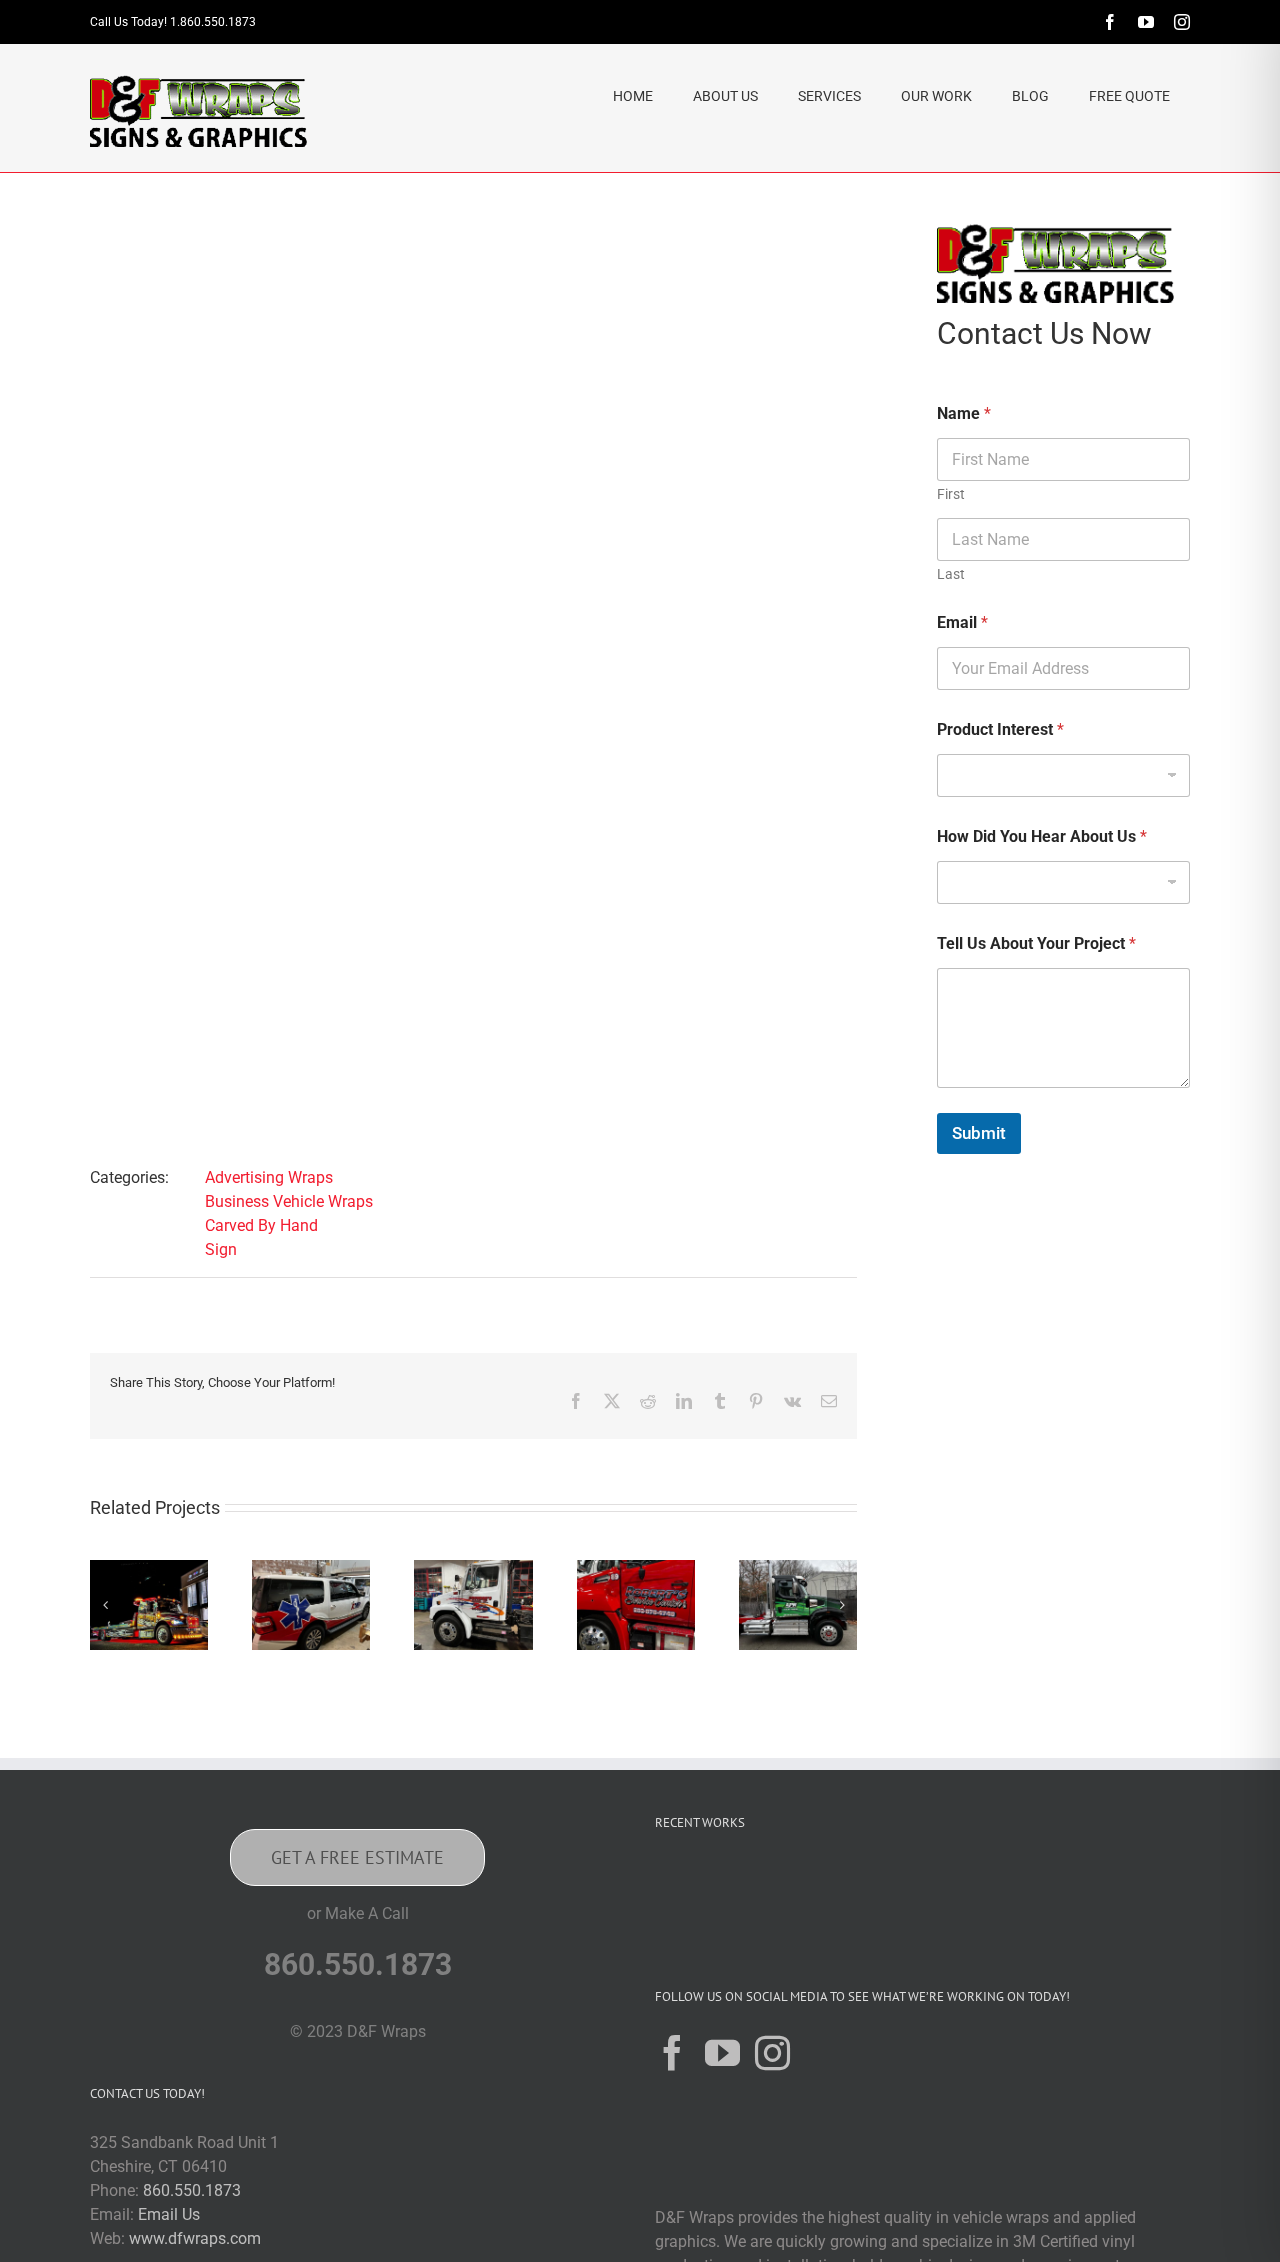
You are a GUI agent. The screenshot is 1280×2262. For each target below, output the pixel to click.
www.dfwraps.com (195, 2238)
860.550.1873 (192, 2190)
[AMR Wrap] (311, 1569)
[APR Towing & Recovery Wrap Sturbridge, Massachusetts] (798, 1569)
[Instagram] (772, 2052)
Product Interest (1000, 729)
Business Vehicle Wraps (289, 1201)
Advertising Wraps (269, 1177)
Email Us (169, 2214)
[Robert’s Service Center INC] (636, 1569)
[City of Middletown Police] (1133, 1885)
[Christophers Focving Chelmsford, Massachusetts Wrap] (149, 1569)
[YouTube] (722, 2052)
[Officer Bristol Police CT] (1069, 1885)
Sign (221, 1249)
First (951, 494)
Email (962, 622)
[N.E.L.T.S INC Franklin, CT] (1005, 1885)
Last (951, 574)
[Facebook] (672, 2052)
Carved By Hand (261, 1225)
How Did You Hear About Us (1042, 836)
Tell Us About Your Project (1036, 943)
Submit (979, 1133)
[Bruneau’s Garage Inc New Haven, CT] (473, 1569)
